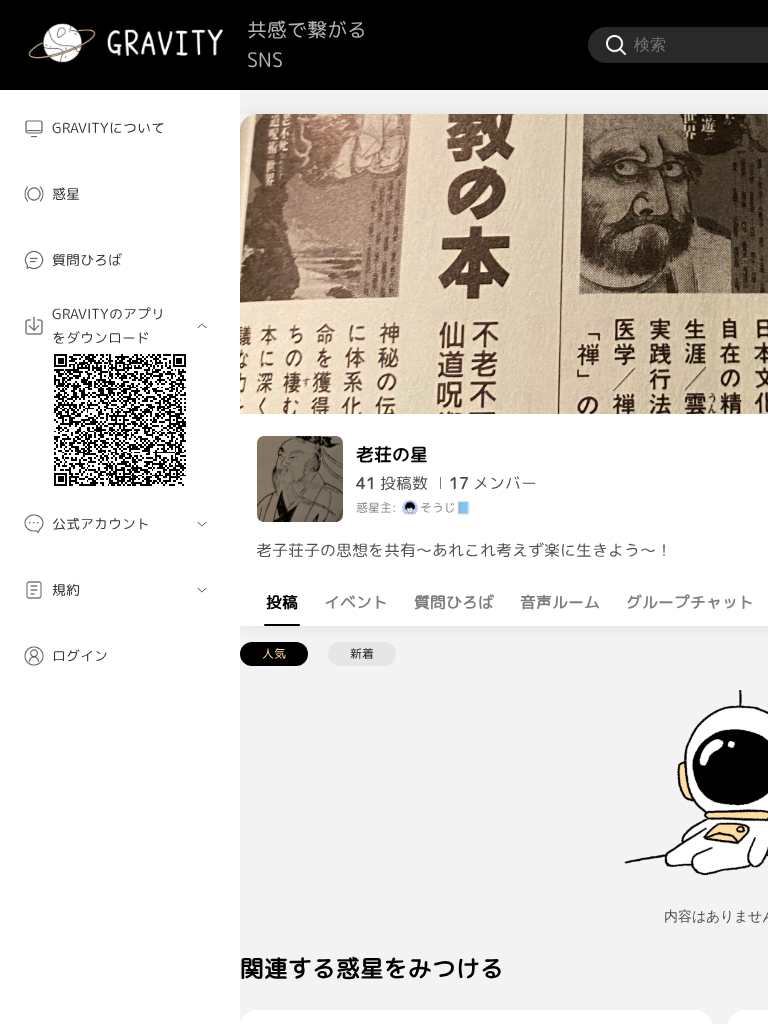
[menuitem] (120, 128)
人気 (274, 653)
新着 (362, 653)
